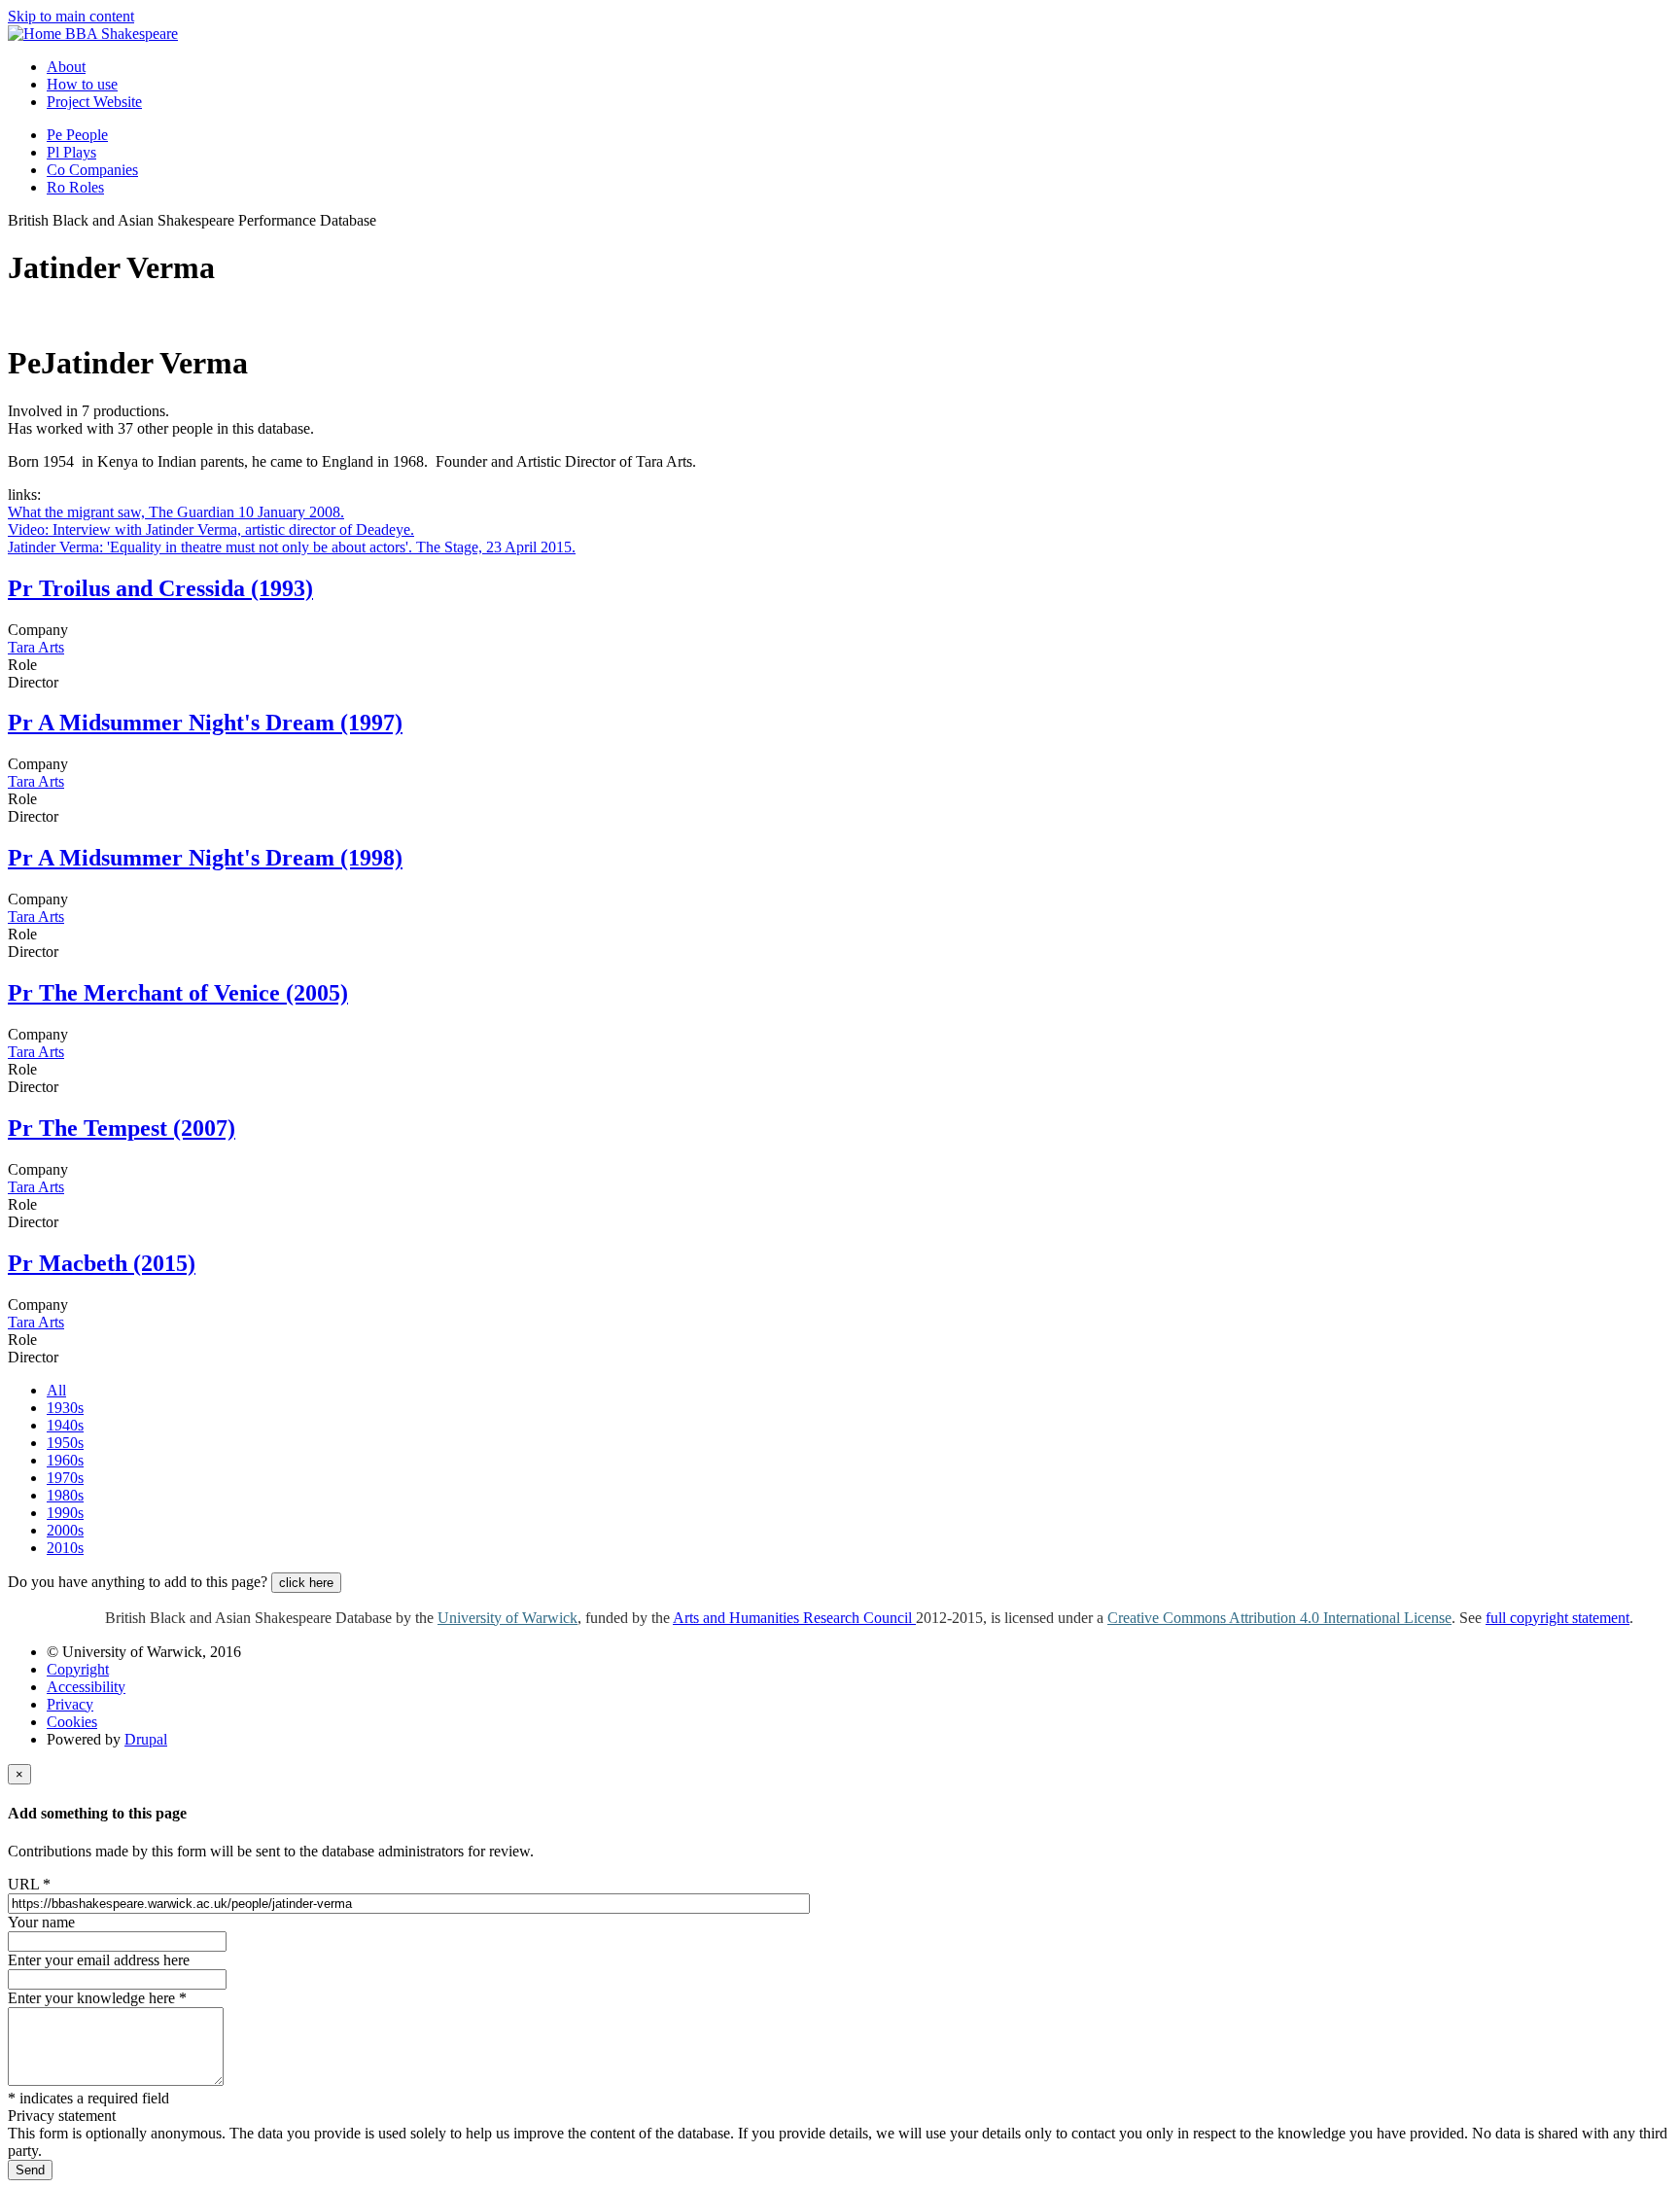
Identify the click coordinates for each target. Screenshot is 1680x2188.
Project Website (94, 102)
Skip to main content (71, 16)
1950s (65, 1443)
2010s (65, 1548)
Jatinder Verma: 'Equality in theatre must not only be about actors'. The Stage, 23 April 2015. (292, 547)
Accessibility (86, 1687)
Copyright (78, 1669)
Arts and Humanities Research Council (794, 1618)
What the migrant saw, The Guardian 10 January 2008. (176, 512)
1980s (65, 1495)
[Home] (36, 34)
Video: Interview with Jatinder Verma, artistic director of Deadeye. (211, 529)
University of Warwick (507, 1618)
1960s (65, 1460)
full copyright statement (1557, 1618)
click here (306, 1583)
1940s (65, 1425)
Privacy (70, 1704)
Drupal (146, 1739)
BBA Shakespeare (122, 34)
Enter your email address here (99, 1960)
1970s (65, 1478)
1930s (65, 1408)
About (66, 67)
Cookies (72, 1722)
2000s (65, 1530)
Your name (41, 1922)
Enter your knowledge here (97, 1998)
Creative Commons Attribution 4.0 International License (1279, 1618)
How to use (82, 84)
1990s (65, 1513)
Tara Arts (36, 647)
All (56, 1390)
